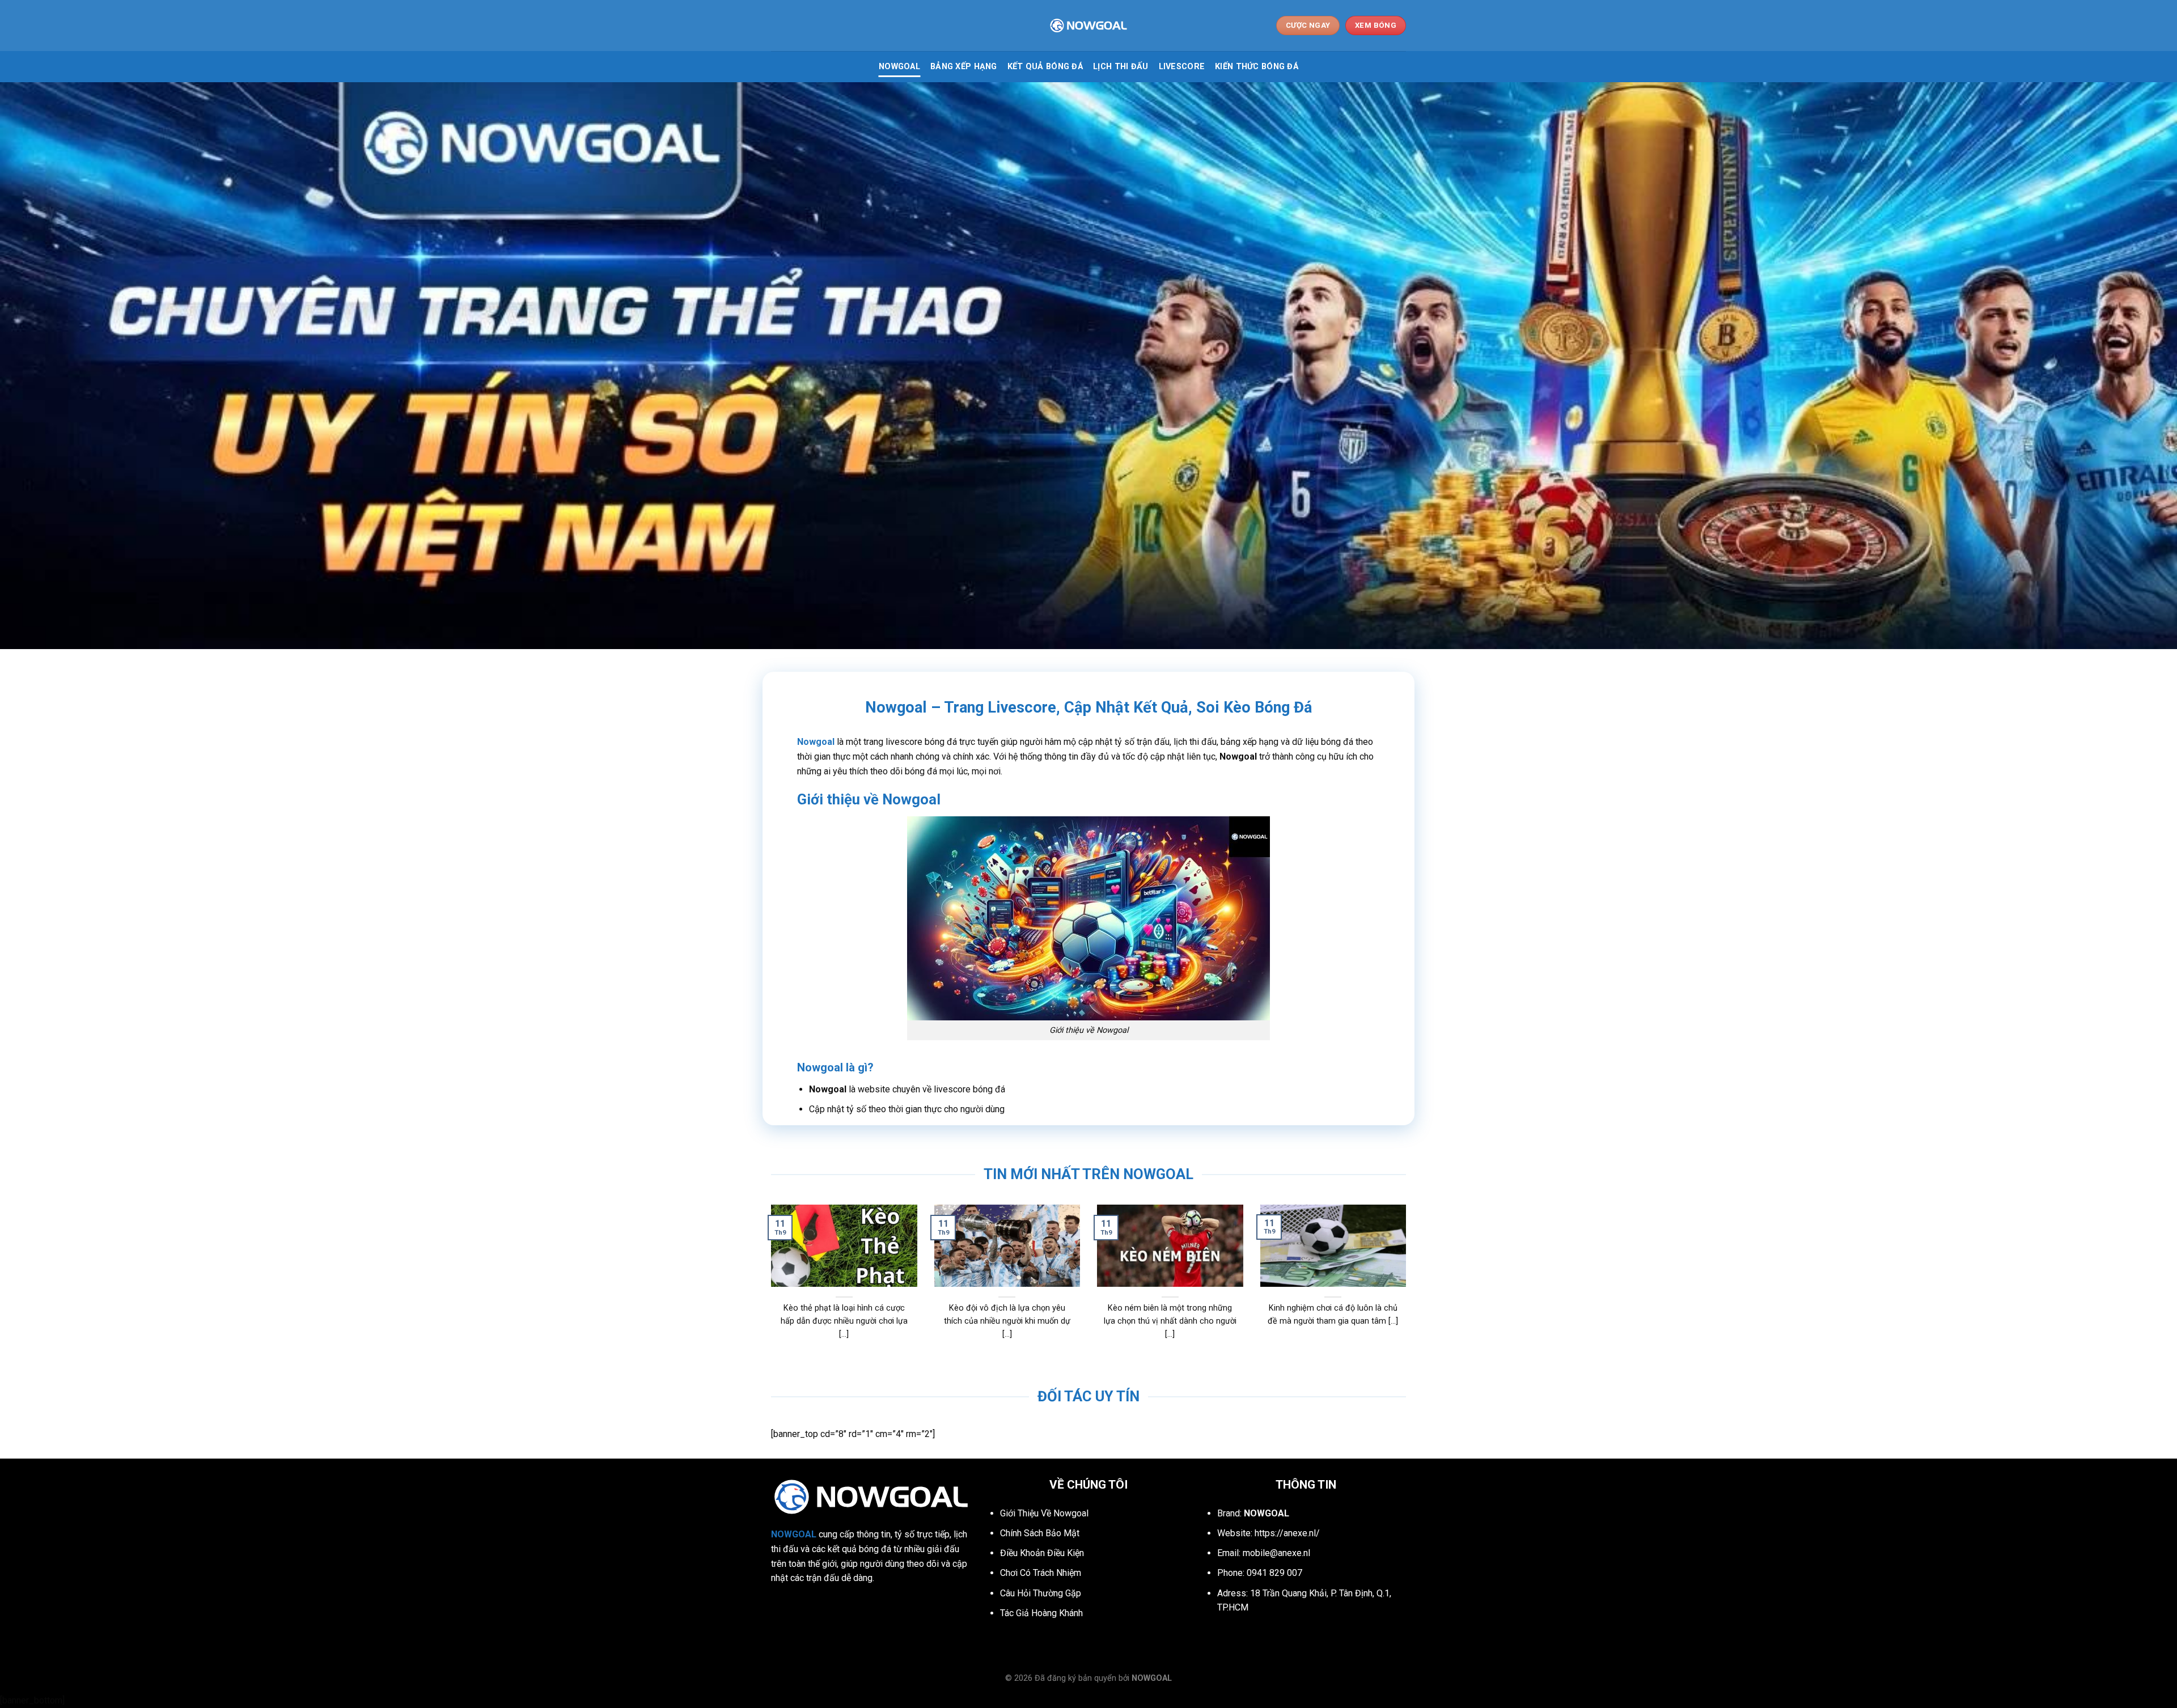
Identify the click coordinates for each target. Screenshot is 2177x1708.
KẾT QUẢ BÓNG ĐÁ (1045, 67)
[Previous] (790, 1255)
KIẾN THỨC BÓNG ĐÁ (1257, 67)
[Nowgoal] (1088, 26)
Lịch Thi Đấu (1121, 67)
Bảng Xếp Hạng (964, 67)
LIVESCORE (1182, 67)
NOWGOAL (899, 67)
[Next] (1387, 1255)
